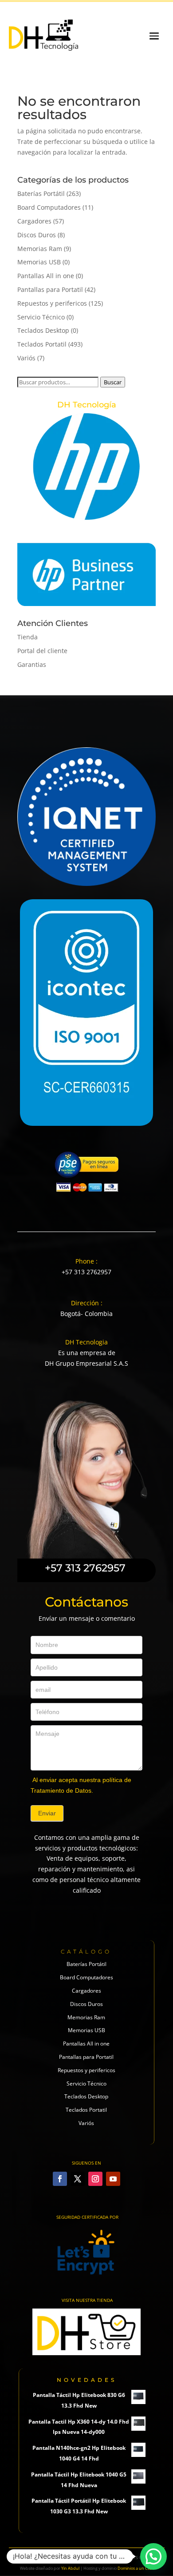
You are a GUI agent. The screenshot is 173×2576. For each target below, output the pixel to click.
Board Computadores (49, 207)
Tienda (28, 637)
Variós (26, 358)
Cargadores (34, 221)
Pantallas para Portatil (50, 289)
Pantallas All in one (46, 276)
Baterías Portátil (41, 193)
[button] (153, 2556)
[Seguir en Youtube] (113, 2179)
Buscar (113, 382)
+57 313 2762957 (86, 1272)
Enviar (47, 1813)
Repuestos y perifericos (52, 303)
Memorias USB (39, 262)
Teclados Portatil (42, 344)
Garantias (32, 664)
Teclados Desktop (43, 330)
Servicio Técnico (41, 317)
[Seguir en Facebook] (60, 2179)
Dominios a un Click (136, 2568)
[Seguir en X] (78, 2179)
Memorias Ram (40, 249)
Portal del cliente (42, 651)
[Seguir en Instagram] (95, 2179)
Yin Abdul (70, 2568)
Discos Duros (37, 235)
